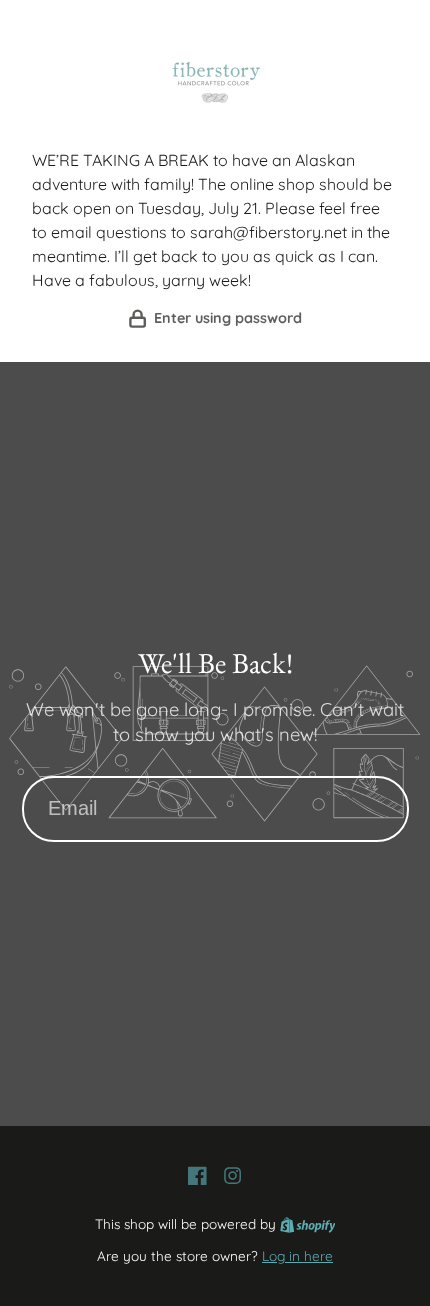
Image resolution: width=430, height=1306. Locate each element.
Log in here (297, 1255)
